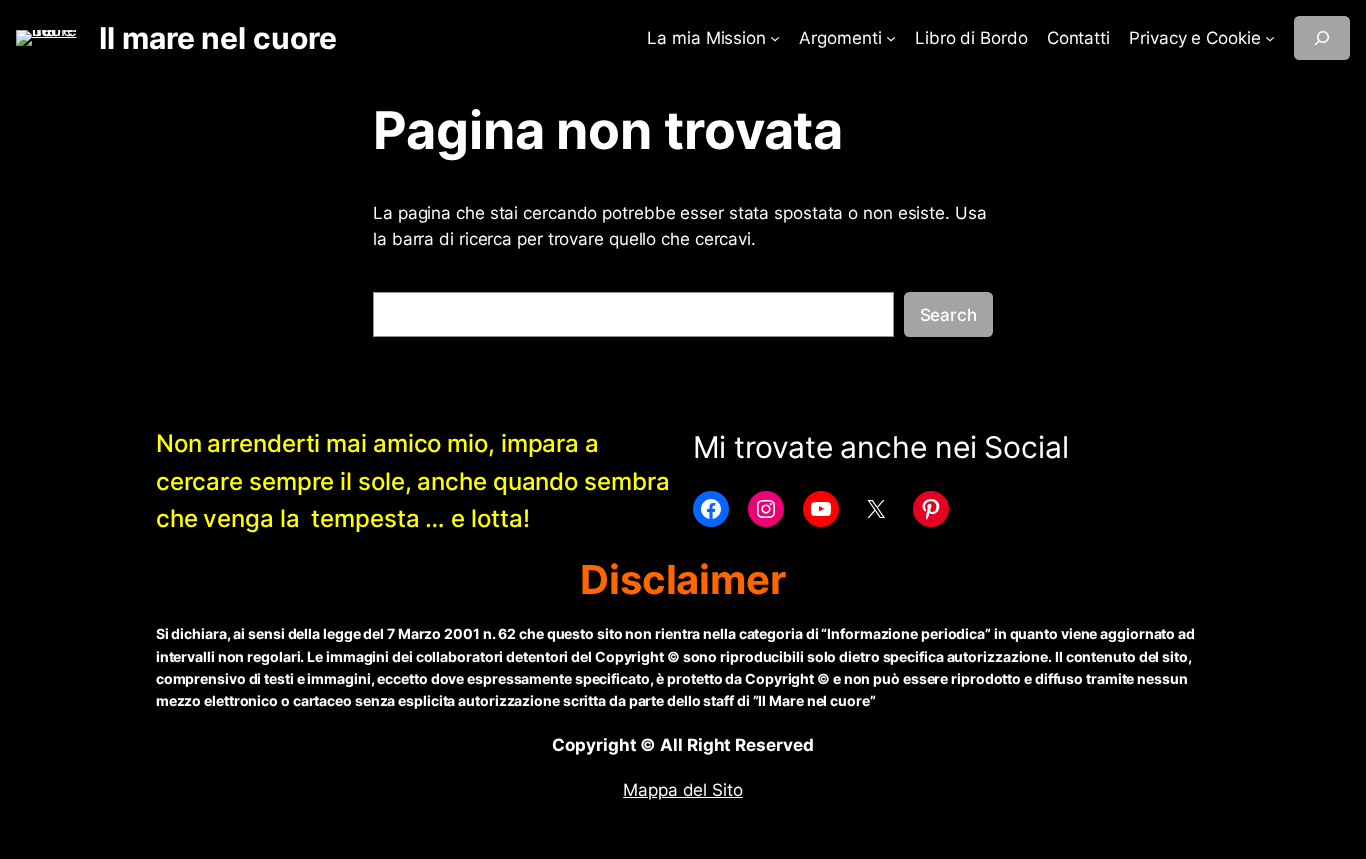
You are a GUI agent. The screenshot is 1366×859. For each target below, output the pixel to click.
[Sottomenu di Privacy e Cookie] (1270, 38)
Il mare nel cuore (217, 38)
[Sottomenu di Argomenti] (891, 38)
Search (948, 315)
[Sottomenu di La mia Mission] (775, 38)
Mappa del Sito (683, 790)
